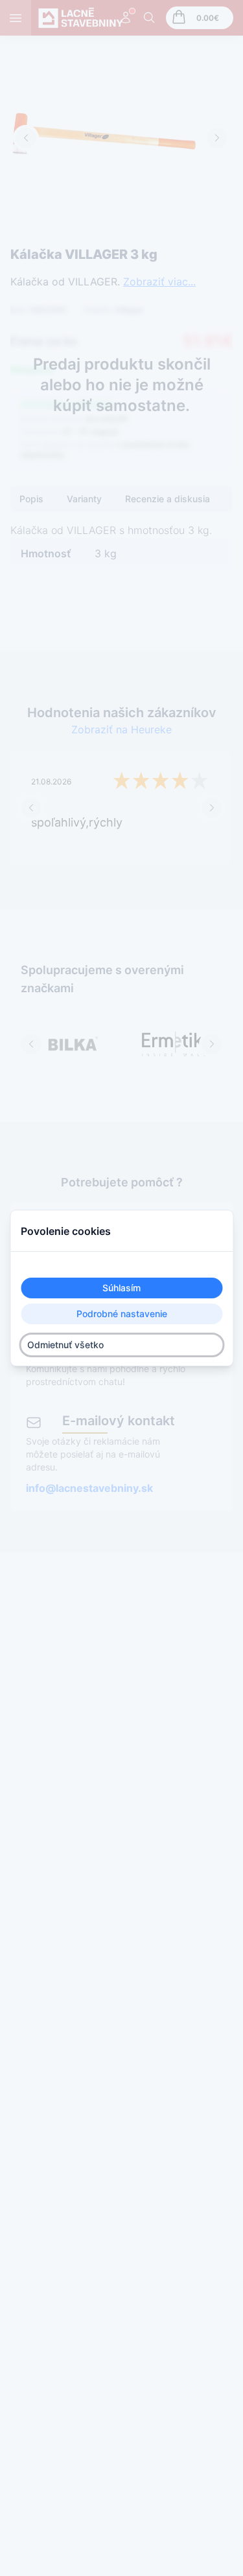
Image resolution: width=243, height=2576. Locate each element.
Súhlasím (121, 1288)
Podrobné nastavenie (122, 1314)
